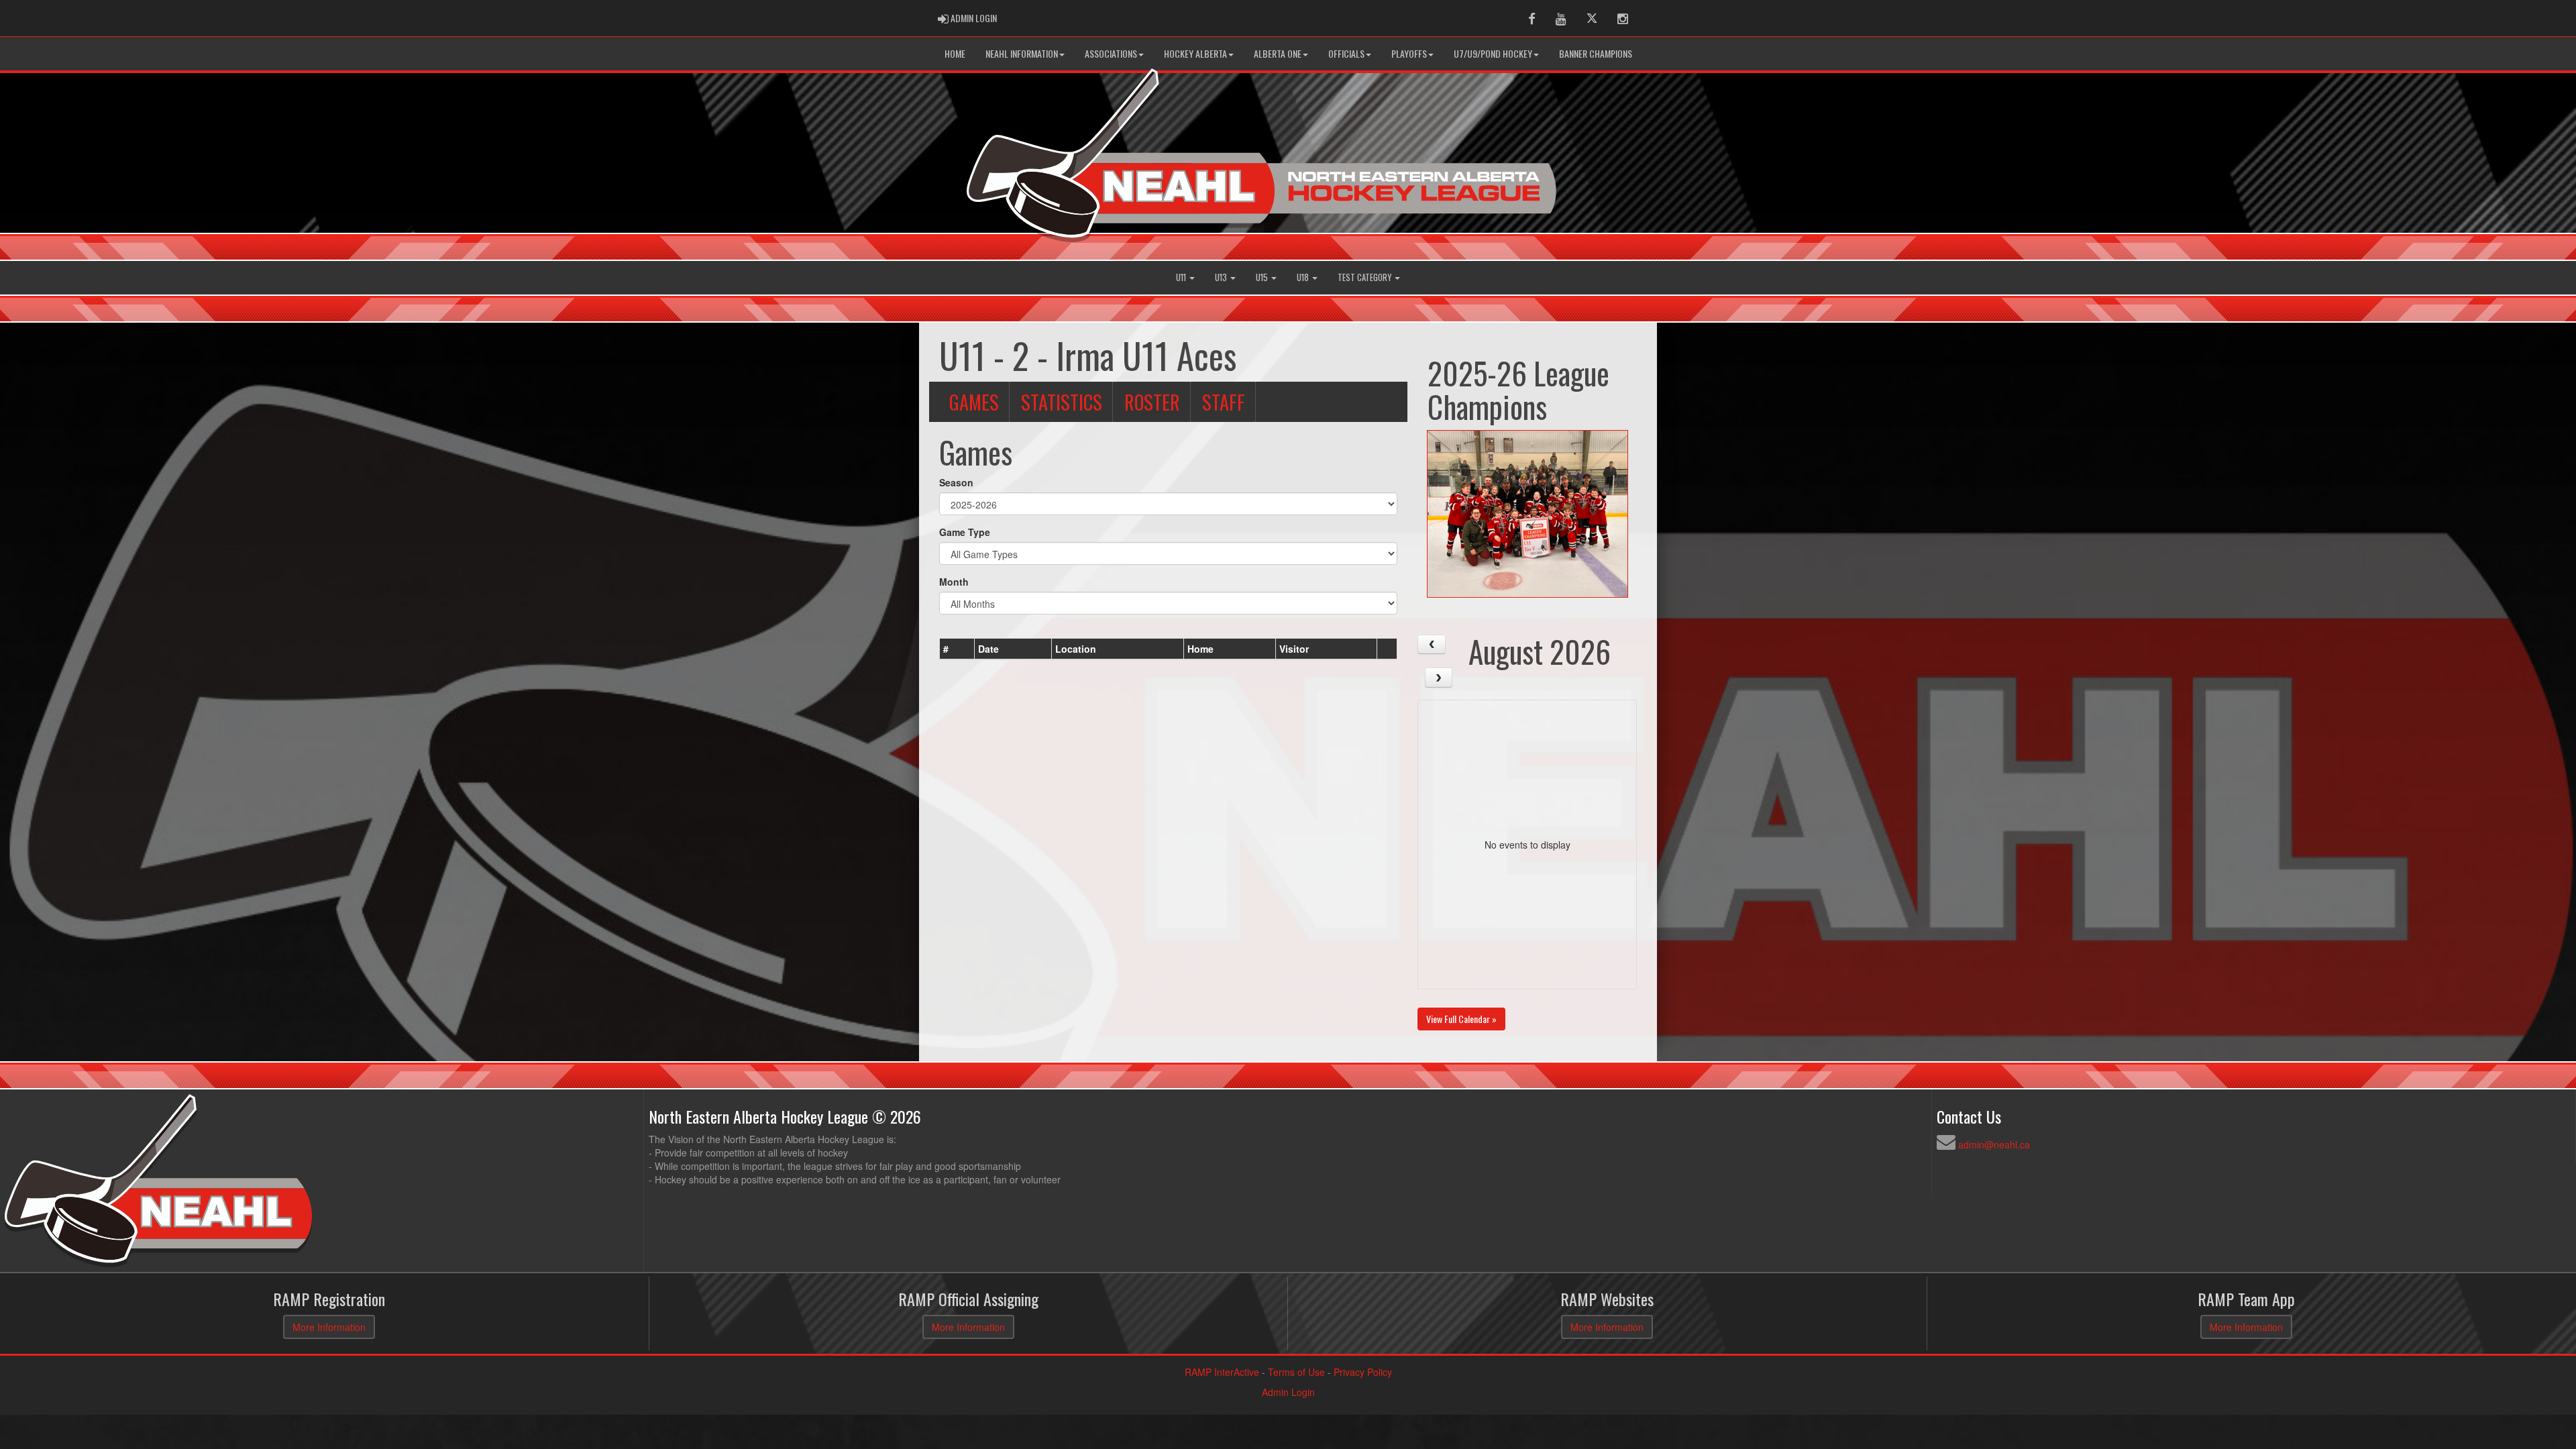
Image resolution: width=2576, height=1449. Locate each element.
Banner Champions (1596, 53)
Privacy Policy (1363, 1372)
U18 (1304, 277)
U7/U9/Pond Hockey (1493, 53)
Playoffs (1409, 53)
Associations (1111, 53)
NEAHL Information (1022, 53)
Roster (1152, 402)
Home (955, 53)
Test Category (1365, 277)
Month (954, 582)
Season (956, 482)
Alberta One (1278, 53)
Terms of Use (1296, 1372)
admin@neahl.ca (1994, 1144)
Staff (1224, 402)
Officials (1346, 53)
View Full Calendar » (1461, 1019)
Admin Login (1288, 1392)
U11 (1182, 277)
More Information (329, 1327)
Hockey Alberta (1195, 53)
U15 (1263, 277)
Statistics (1062, 402)
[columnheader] (957, 649)
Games (974, 402)
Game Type (965, 532)
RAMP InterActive (1222, 1372)
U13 (1222, 277)
